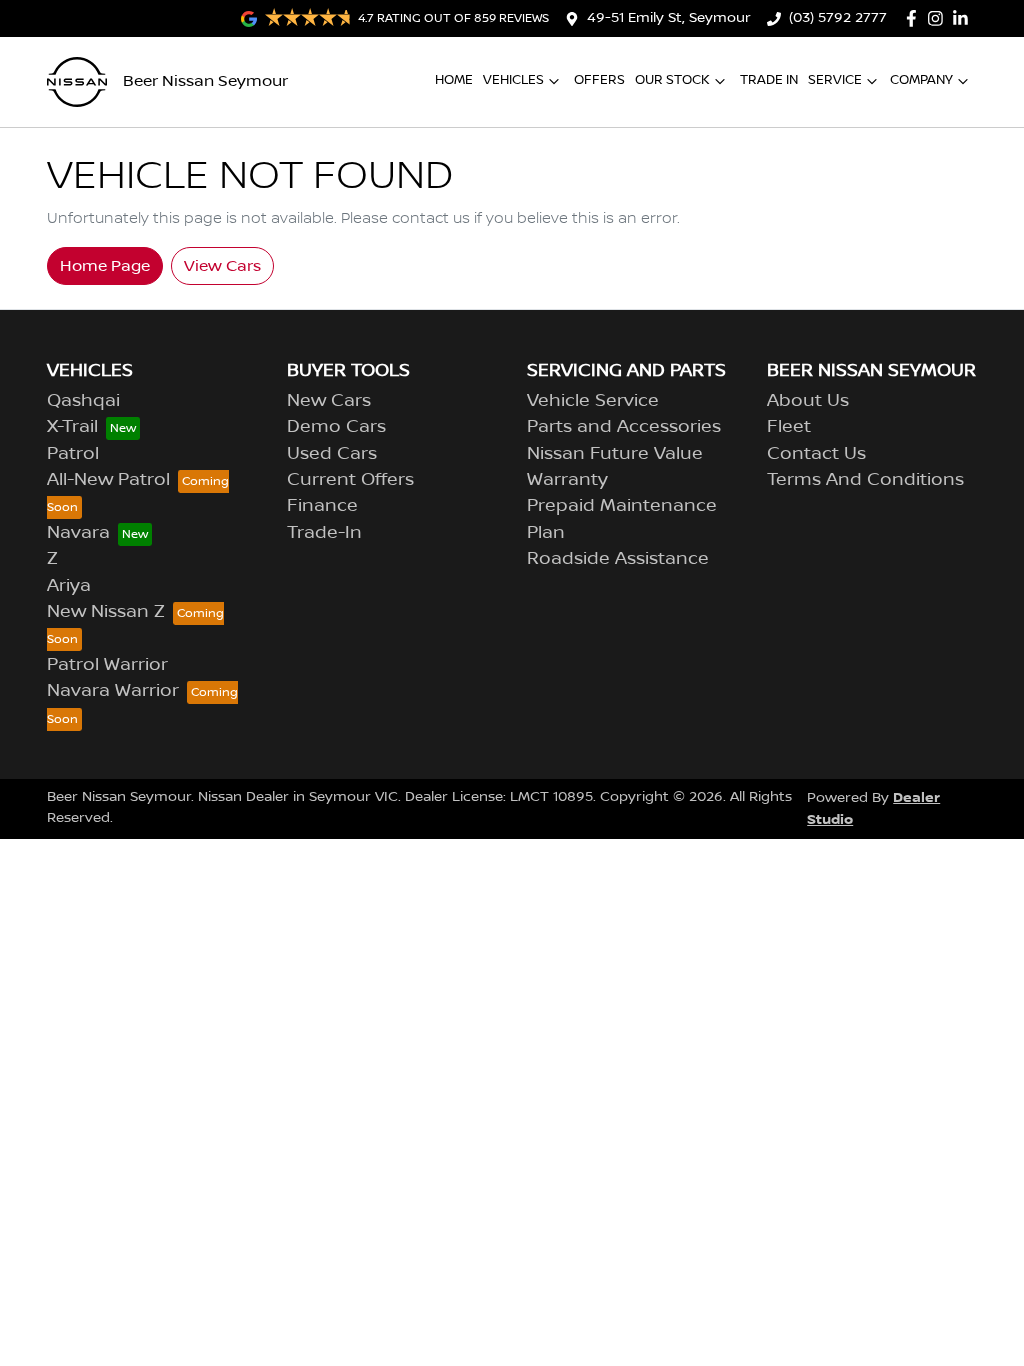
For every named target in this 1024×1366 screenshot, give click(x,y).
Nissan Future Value (615, 454)
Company (921, 80)
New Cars (329, 401)
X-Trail (72, 427)
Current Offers (350, 480)
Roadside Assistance (618, 559)
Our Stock (672, 80)
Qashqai (83, 401)
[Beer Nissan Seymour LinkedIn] (964, 18)
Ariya (69, 586)
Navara (78, 533)
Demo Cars (336, 427)
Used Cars (332, 454)
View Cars (222, 266)
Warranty (567, 480)
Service (835, 80)
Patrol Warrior (107, 665)
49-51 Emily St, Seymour (669, 18)
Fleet (789, 427)
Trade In (769, 80)
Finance (322, 506)
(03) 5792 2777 (838, 18)
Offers (599, 80)
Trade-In (324, 533)
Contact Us (816, 454)
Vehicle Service (593, 401)
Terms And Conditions (865, 480)
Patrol (73, 454)
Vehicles (513, 80)
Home (454, 80)
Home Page (105, 266)
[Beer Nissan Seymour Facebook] (915, 18)
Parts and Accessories (624, 427)
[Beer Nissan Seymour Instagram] (939, 18)
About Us (808, 401)
